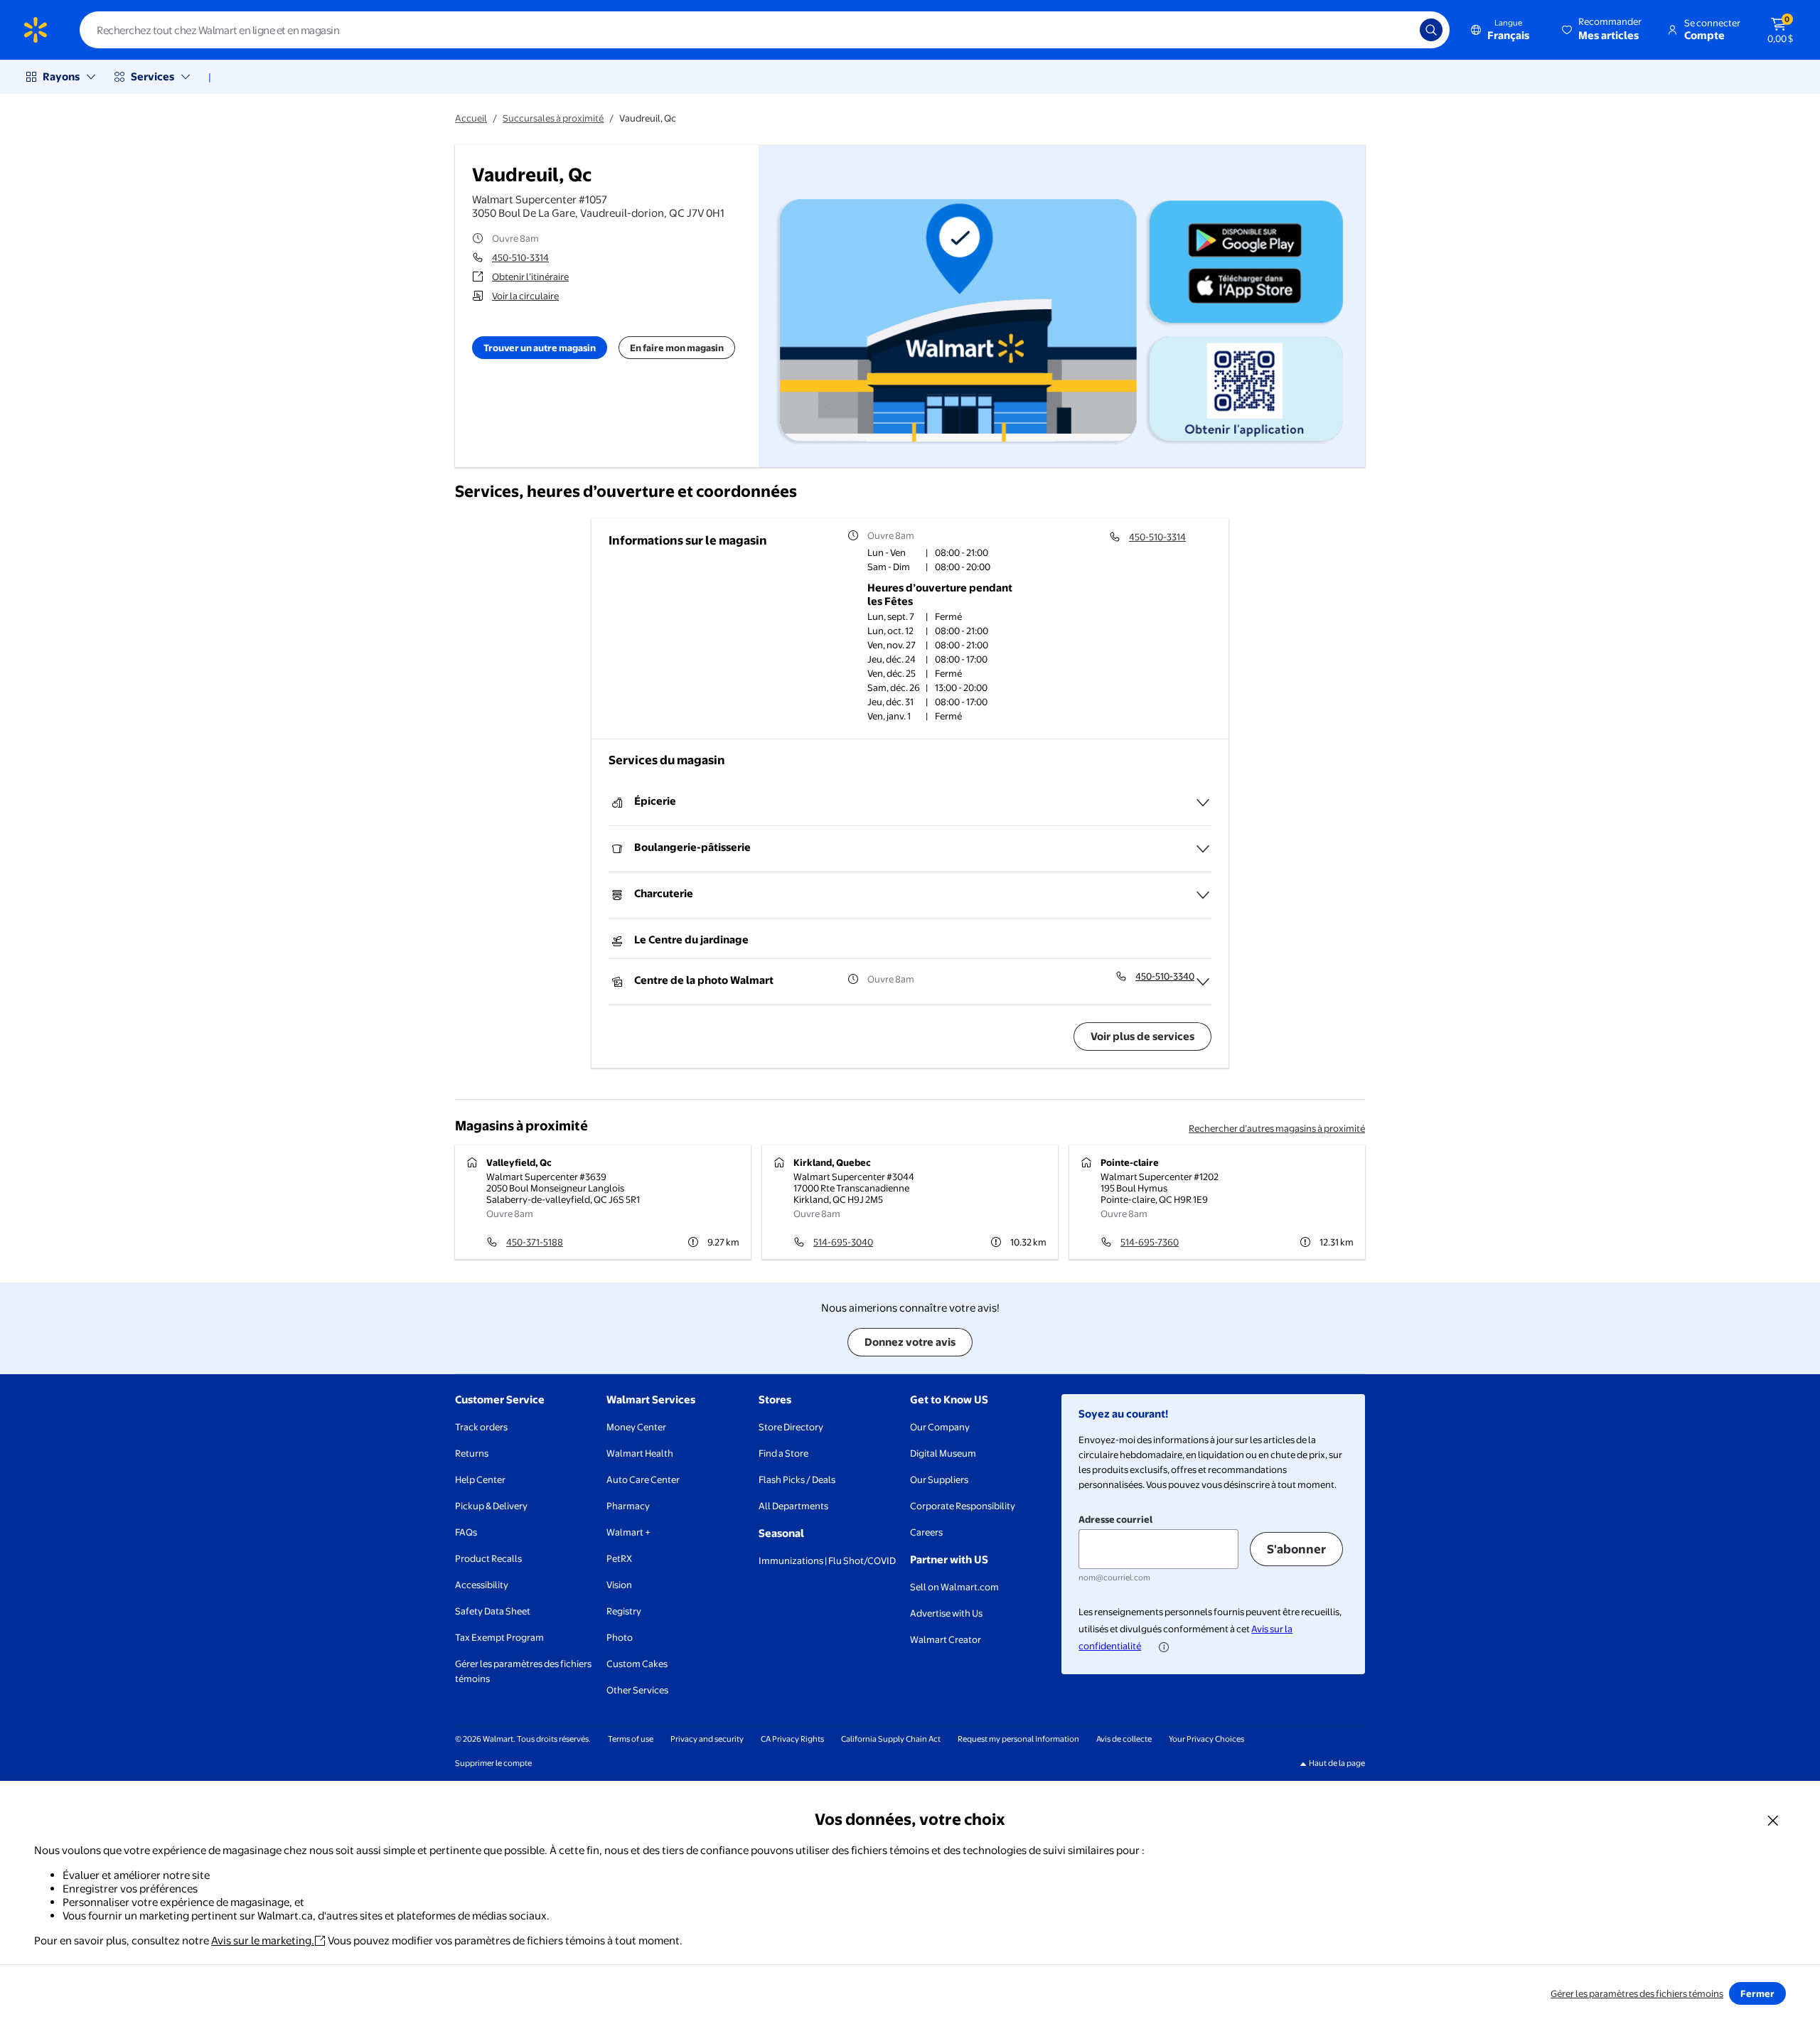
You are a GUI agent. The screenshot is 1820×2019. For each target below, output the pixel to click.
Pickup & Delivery (491, 1506)
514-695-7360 (1150, 1242)
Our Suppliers (939, 1479)
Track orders (481, 1427)
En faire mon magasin (677, 348)
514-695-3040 (843, 1242)
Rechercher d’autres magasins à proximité (1277, 1128)
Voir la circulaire (525, 296)
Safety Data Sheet (493, 1611)
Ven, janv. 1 (889, 716)
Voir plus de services (1142, 1036)
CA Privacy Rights (792, 1739)
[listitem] (948, 554)
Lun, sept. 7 (891, 616)
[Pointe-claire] (1217, 1202)
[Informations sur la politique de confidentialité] (1164, 1647)
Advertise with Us (946, 1613)
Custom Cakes (637, 1664)
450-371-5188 (535, 1242)
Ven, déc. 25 (892, 673)
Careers (926, 1532)
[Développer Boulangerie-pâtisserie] (1203, 849)
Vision (619, 1585)
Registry (624, 1611)
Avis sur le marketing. (263, 1940)
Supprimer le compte (493, 1763)
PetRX (619, 1558)
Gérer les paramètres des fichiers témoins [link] (1637, 1993)
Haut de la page (1337, 1763)
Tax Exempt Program (499, 1637)
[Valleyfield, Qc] (603, 1202)
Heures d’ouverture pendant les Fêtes (940, 594)
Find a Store (783, 1453)
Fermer (1757, 1993)
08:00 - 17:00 (961, 659)
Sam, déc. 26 (894, 687)
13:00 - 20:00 (961, 687)
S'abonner (1296, 1549)
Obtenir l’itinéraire (530, 277)
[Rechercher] (1431, 30)
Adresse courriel (1115, 1519)
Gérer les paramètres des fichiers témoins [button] (523, 1671)
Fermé (948, 616)
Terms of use (631, 1739)
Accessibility (482, 1585)
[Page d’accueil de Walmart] (36, 30)
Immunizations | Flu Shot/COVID (827, 1560)
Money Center (636, 1427)
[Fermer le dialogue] (1773, 1820)
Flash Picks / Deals (797, 1479)
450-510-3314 (520, 257)
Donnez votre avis (910, 1342)
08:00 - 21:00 (962, 631)
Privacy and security (707, 1739)
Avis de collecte (1124, 1739)
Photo (620, 1637)
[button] (1603, 30)
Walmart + (628, 1532)
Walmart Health (640, 1453)
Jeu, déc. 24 (892, 659)
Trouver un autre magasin (540, 348)
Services (152, 76)
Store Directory (791, 1427)
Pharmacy (628, 1506)
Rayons (61, 76)
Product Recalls (488, 1558)
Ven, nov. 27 (892, 645)
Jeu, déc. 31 (890, 702)
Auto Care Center (643, 1479)
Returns (472, 1453)
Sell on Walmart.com (954, 1587)
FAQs (466, 1532)
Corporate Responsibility (963, 1506)
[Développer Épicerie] (1203, 803)
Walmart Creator (946, 1639)
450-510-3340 (1165, 976)
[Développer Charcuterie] (1203, 895)
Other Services (637, 1690)
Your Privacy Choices (1206, 1739)
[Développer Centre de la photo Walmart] (1203, 982)
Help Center (480, 1479)
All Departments (793, 1506)
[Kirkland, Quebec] (910, 1202)
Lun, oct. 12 (890, 631)
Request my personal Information (1018, 1739)
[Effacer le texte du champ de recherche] (1398, 30)
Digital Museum (943, 1453)
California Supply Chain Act (891, 1739)
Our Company (940, 1427)
